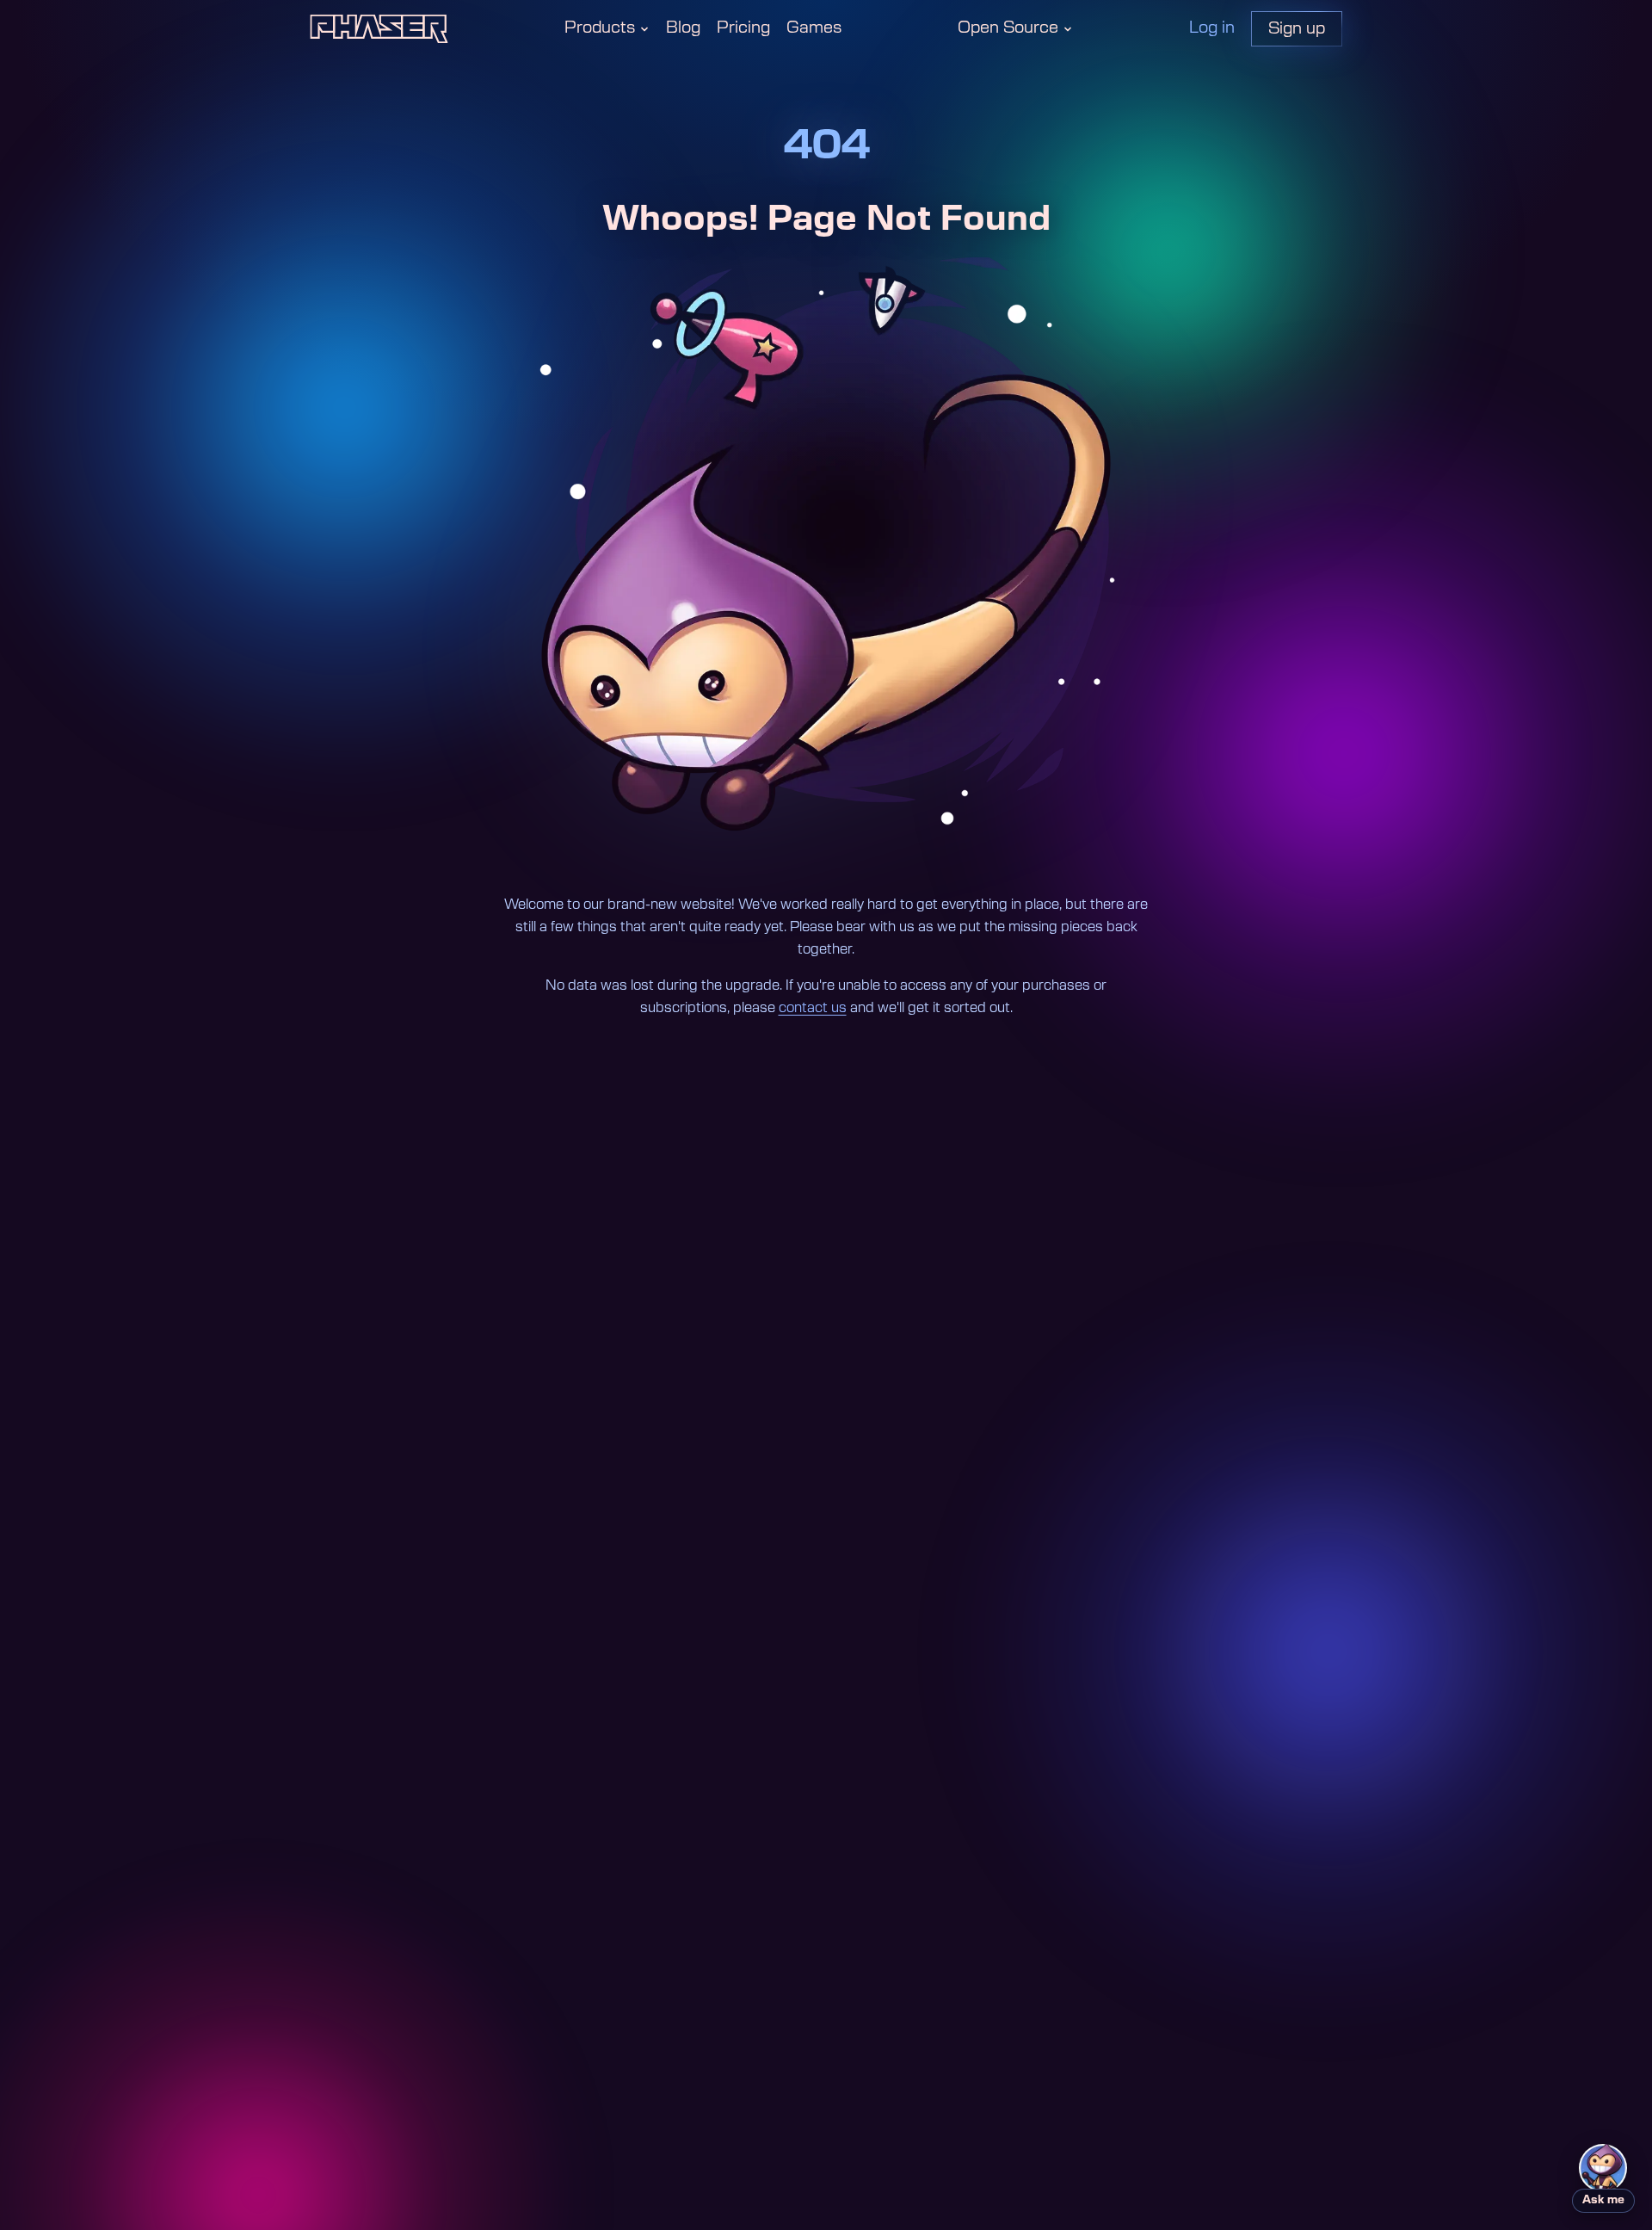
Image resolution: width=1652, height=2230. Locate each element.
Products (600, 28)
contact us (813, 1008)
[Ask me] (1603, 2168)
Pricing (743, 28)
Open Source (1008, 28)
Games (814, 28)
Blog (683, 28)
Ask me (1603, 2200)
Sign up (1297, 29)
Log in (1212, 28)
